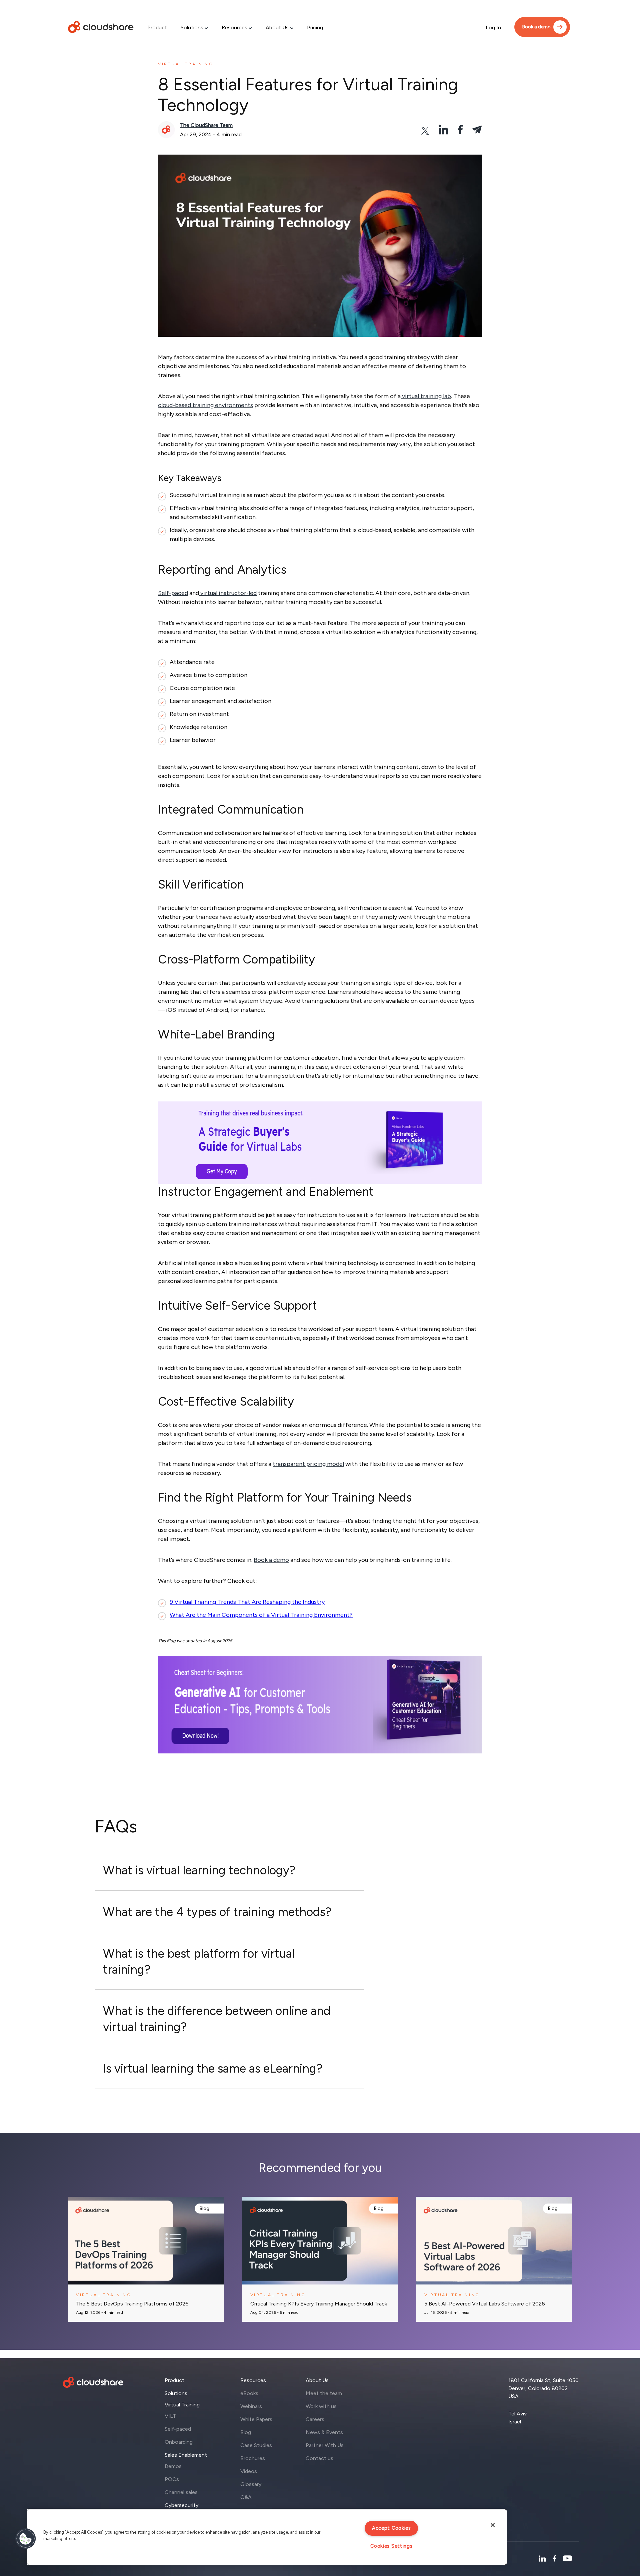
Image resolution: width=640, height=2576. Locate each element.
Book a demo (536, 27)
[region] (267, 2537)
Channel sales (181, 2492)
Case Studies (256, 2445)
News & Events (324, 2432)
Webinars (251, 2406)
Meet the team (324, 2393)
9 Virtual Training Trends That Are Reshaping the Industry (247, 1602)
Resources (234, 27)
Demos (173, 2466)
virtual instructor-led (228, 593)
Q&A (246, 2497)
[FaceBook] (554, 2559)
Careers (315, 2419)
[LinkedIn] (542, 2559)
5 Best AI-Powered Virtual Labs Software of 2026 (485, 2304)
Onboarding (179, 2442)
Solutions (192, 27)
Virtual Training (182, 2405)
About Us (277, 27)
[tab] (229, 1870)
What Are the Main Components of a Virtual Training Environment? (261, 1615)
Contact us (319, 2458)
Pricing (315, 27)
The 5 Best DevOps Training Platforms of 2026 (132, 2304)
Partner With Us (325, 2445)
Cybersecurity (181, 2505)
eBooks (249, 2393)
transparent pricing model (308, 1464)
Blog (204, 2208)
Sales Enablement (186, 2455)
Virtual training (186, 64)
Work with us (321, 2406)
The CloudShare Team (206, 125)
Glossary (251, 2484)
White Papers (256, 2419)
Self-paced (173, 593)
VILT (170, 2416)
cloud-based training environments (205, 405)
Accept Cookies (391, 2528)
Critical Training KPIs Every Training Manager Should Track (319, 2304)
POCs (172, 2479)
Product (157, 27)
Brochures (253, 2458)
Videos (249, 2471)
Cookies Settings (391, 2546)
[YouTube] (567, 2559)
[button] (26, 2539)
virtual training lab (426, 396)
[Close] (493, 2525)
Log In (493, 27)
